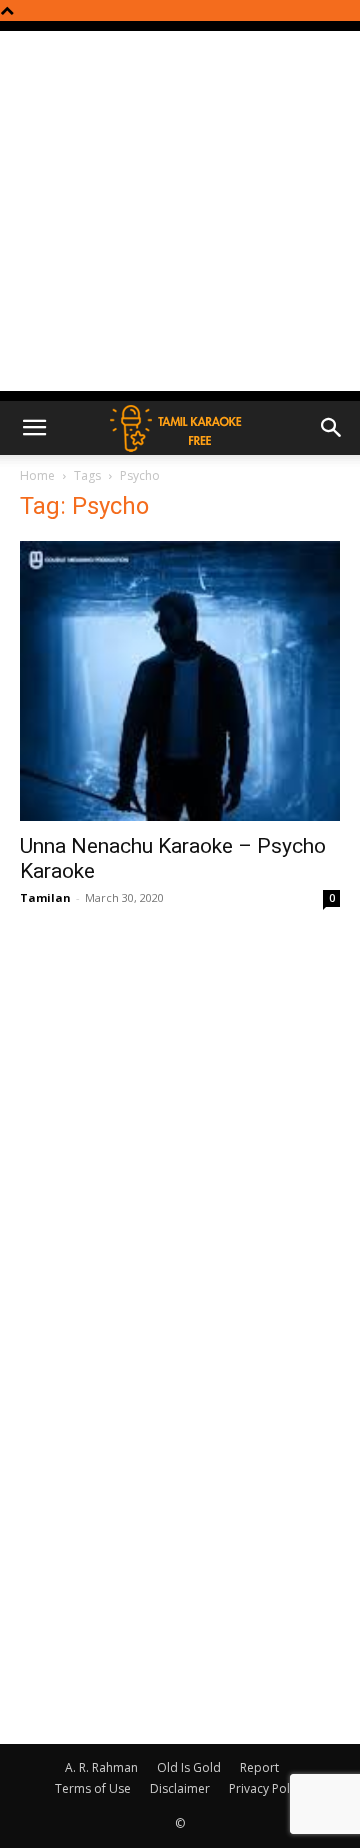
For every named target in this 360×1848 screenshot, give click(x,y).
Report (259, 1767)
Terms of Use (93, 1788)
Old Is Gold (189, 1767)
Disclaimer (180, 1788)
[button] (34, 428)
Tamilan (45, 897)
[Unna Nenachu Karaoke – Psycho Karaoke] (180, 681)
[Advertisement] (180, 211)
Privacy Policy (267, 1788)
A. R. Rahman (101, 1767)
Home (37, 475)
